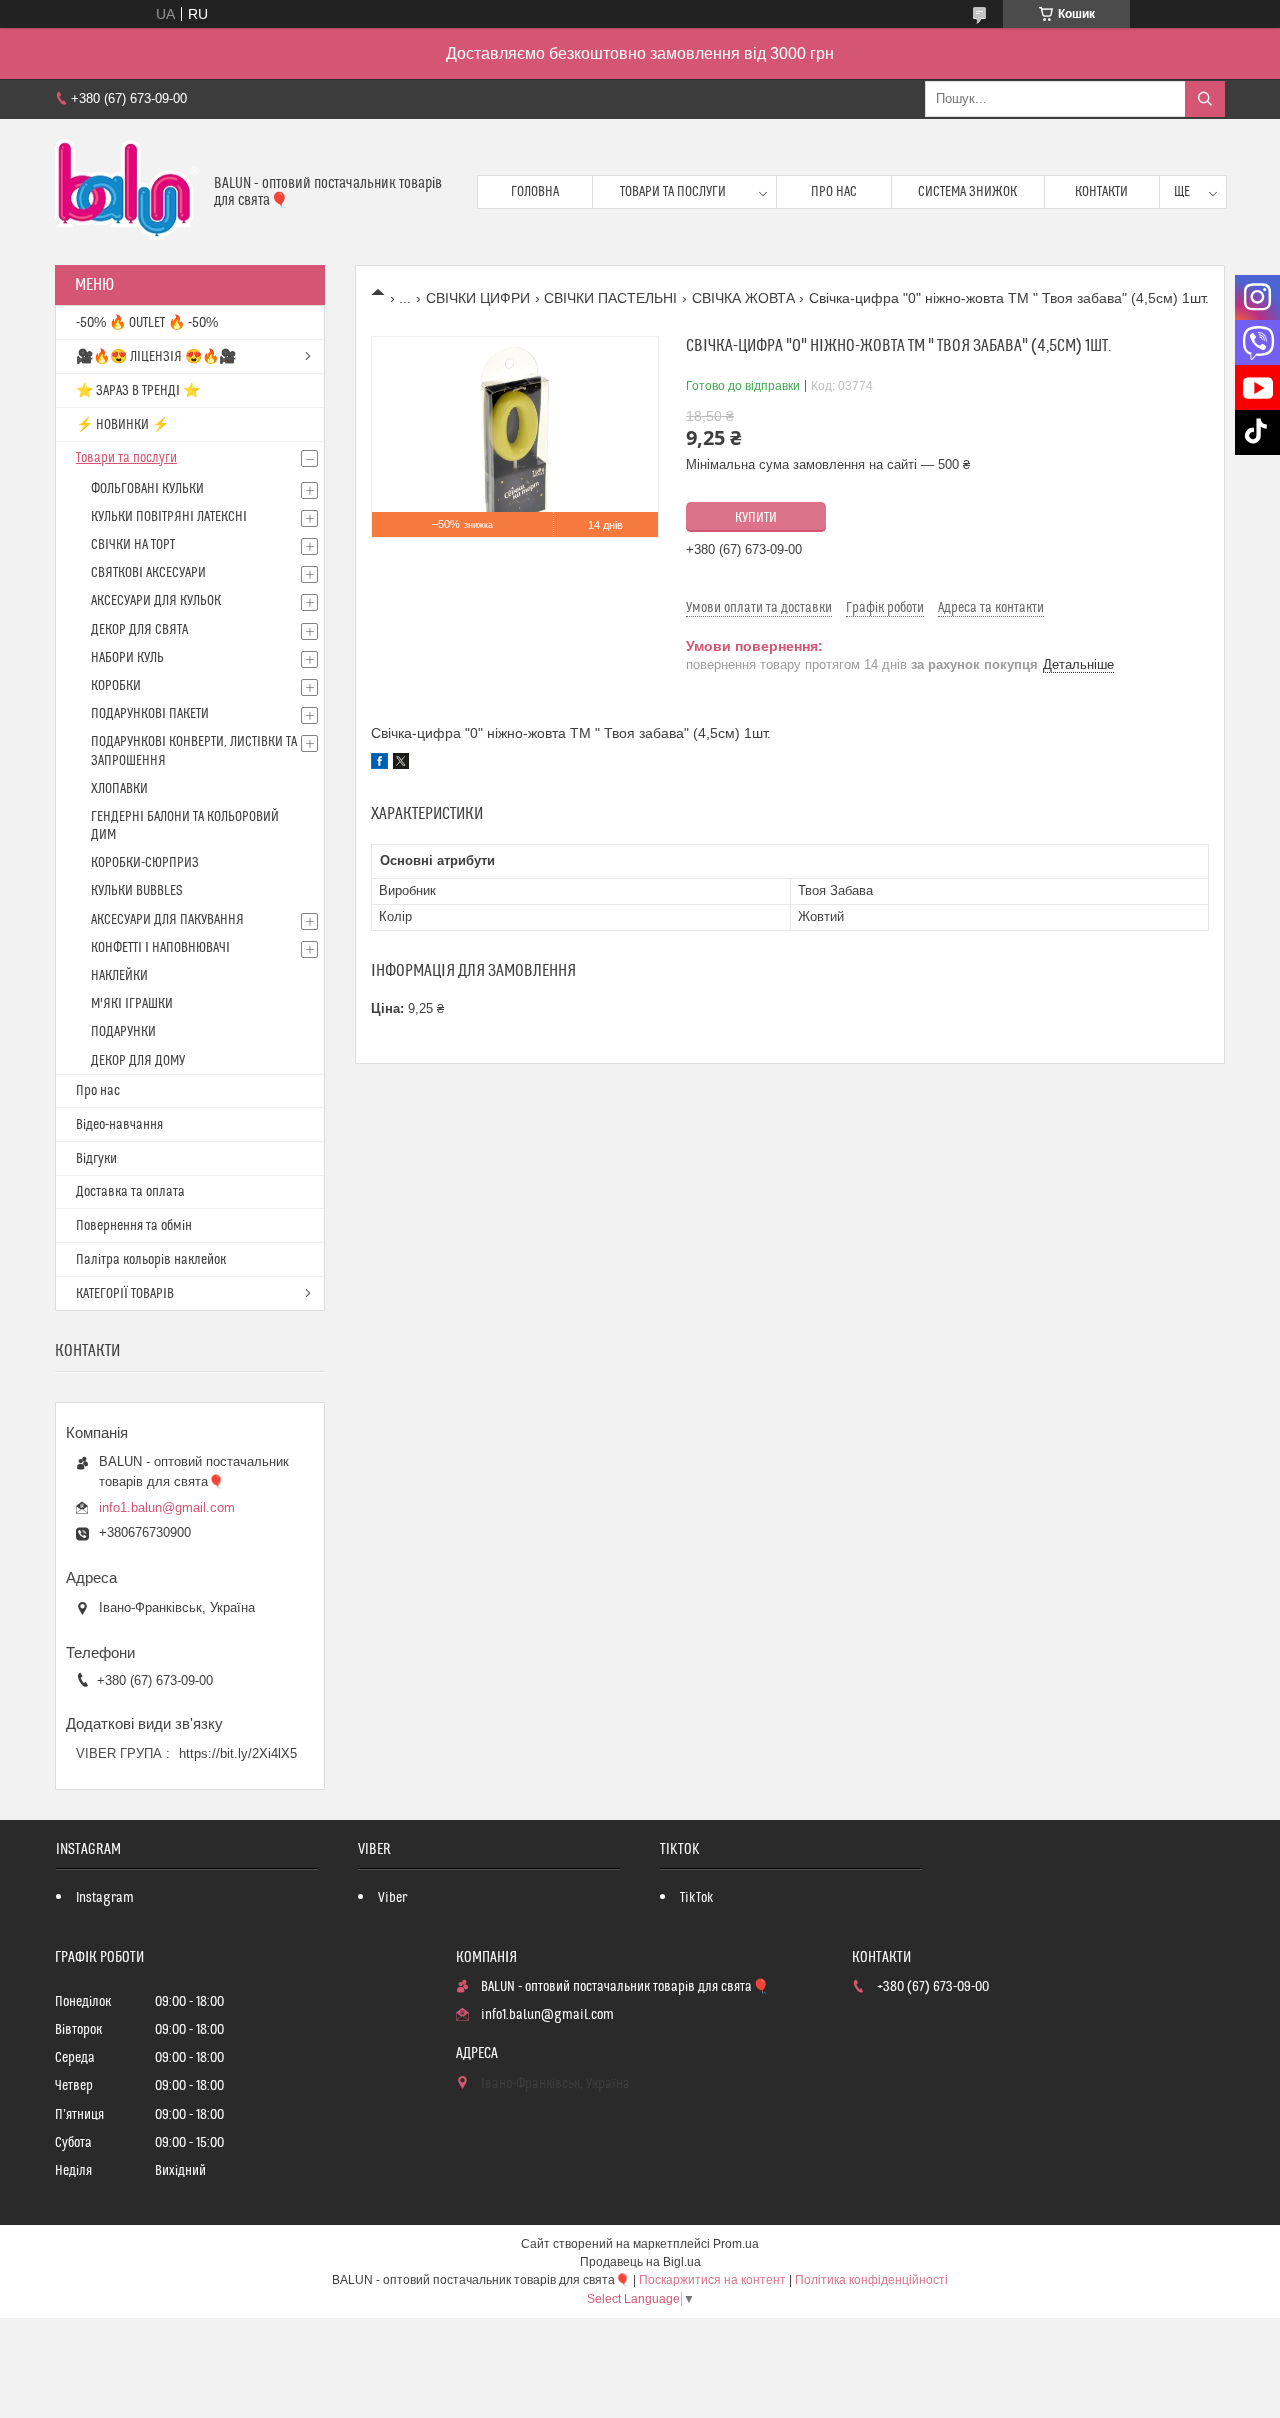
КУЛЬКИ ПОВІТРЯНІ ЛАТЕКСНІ (169, 517)
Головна (535, 192)
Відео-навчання (119, 1125)
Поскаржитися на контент (712, 2280)
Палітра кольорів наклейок (151, 1260)
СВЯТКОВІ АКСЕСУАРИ (148, 573)
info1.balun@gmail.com (167, 1507)
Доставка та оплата (130, 1192)
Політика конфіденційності (871, 2280)
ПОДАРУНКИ (123, 1032)
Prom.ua (736, 2244)
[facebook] (379, 764)
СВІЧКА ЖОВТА (743, 298)
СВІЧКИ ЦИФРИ (478, 298)
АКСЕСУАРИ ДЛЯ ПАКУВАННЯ (167, 920)
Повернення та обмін (134, 1226)
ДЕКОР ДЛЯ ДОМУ (138, 1061)
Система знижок (967, 192)
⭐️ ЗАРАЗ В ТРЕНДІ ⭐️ (138, 391)
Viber (392, 1898)
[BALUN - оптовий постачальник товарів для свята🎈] (127, 192)
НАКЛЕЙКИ (119, 976)
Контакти (1101, 192)
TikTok (697, 1898)
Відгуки (96, 1159)
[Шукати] (1205, 99)
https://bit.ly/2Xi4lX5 (238, 1753)
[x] (401, 764)
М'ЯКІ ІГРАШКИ (132, 1004)
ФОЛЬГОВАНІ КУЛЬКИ (147, 489)
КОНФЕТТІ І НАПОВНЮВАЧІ (160, 948)
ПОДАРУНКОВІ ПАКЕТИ (150, 714)
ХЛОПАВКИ (119, 789)
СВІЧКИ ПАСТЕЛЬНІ (610, 298)
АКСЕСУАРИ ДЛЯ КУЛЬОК (156, 601)
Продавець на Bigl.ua (640, 2262)
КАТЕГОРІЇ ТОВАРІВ (125, 1294)
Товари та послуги (673, 192)
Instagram (105, 1898)
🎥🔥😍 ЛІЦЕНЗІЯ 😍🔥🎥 (156, 357)
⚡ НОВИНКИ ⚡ (122, 425)
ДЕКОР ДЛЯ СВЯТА (139, 630)
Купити (756, 518)
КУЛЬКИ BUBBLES (136, 891)
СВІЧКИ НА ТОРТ (133, 545)
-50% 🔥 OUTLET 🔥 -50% (147, 323)
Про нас (834, 192)
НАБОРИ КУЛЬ (127, 658)
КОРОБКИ (116, 686)
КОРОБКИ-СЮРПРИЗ (145, 863)
